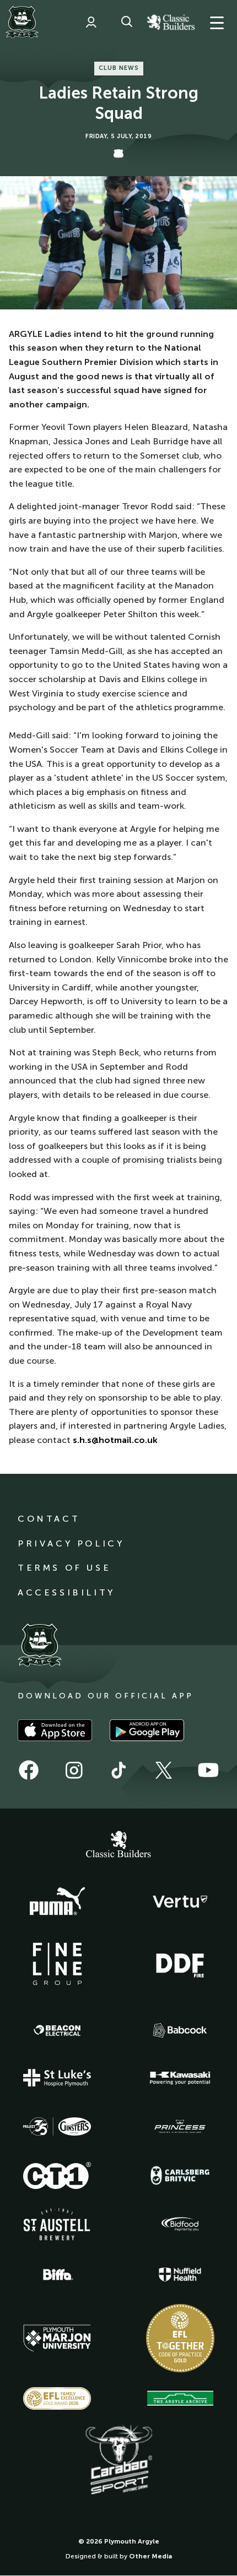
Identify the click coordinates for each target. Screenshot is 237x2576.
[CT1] (57, 2175)
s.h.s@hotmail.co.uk (115, 1440)
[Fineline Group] (57, 1964)
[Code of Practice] (180, 2338)
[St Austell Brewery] (57, 2224)
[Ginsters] (57, 2127)
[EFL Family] (57, 2398)
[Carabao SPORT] (118, 2460)
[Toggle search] (127, 22)
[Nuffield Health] (180, 2275)
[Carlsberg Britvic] (180, 2175)
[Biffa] (57, 2275)
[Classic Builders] (118, 1845)
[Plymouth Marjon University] (57, 2338)
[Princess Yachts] (180, 2127)
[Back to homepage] (22, 22)
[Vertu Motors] (180, 1902)
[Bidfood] (180, 2224)
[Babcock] (180, 2030)
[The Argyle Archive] (180, 2398)
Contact (49, 1519)
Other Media (150, 2556)
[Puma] (57, 1902)
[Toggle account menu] (91, 22)
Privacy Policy (71, 1543)
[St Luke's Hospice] (57, 2078)
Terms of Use (64, 1568)
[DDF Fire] (180, 1964)
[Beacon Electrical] (57, 2030)
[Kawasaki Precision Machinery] (180, 2078)
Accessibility (66, 1592)
